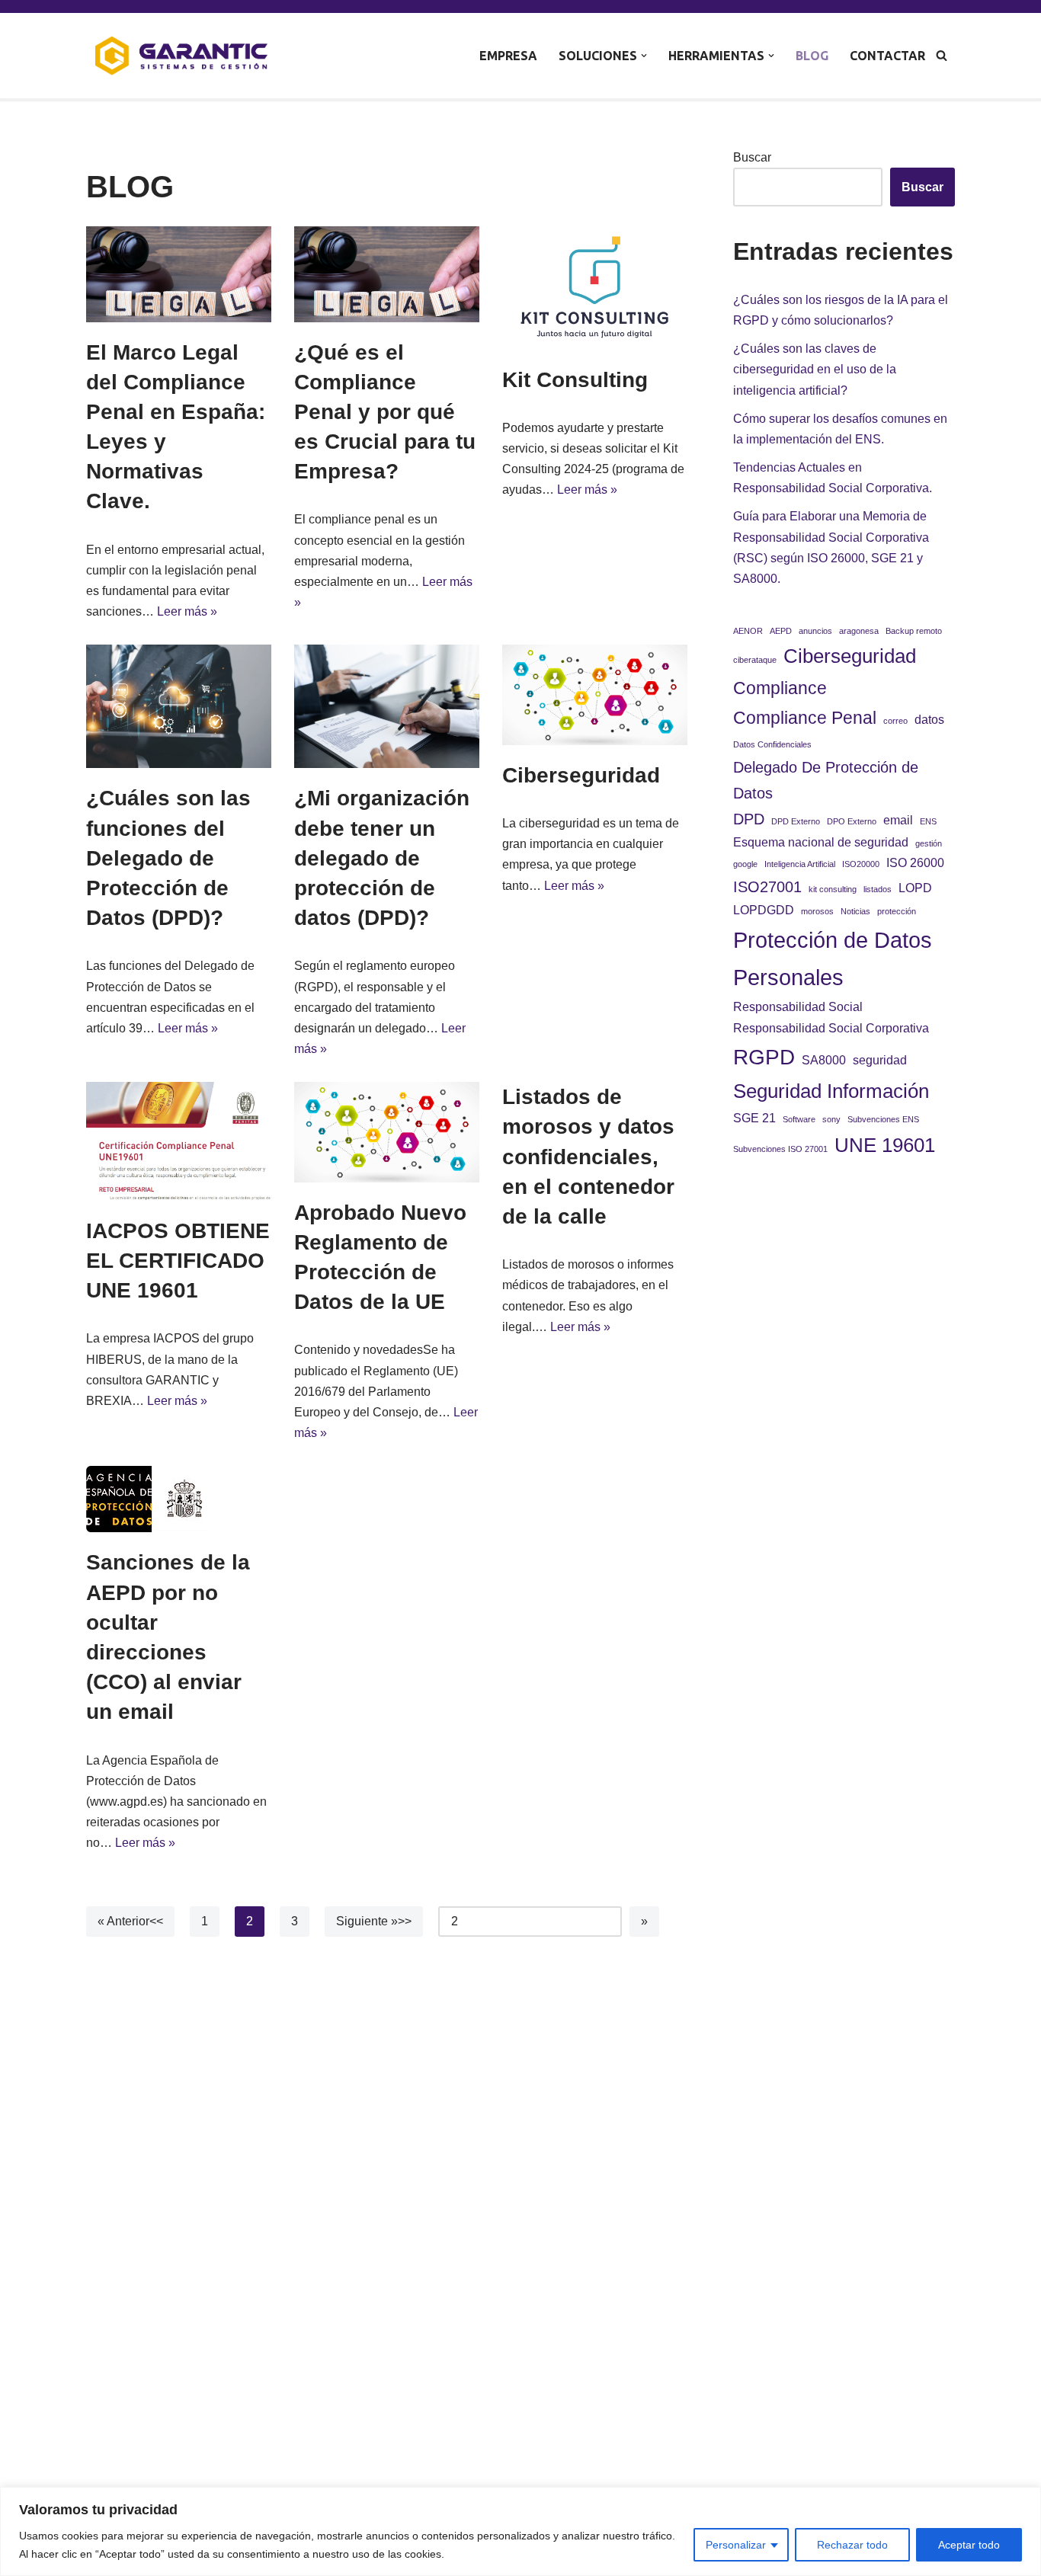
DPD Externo (796, 821)
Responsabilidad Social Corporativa (831, 1028)
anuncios (815, 631)
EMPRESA (508, 56)
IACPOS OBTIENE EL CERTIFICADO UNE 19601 (178, 1261)
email (898, 820)
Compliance (780, 688)
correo (895, 721)
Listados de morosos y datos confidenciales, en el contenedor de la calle (588, 1157)
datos (929, 719)
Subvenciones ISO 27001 (780, 1149)
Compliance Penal (805, 718)
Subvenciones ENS (883, 1119)
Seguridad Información (831, 1091)
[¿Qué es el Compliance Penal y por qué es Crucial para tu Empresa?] (387, 274)
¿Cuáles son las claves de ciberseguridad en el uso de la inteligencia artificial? (815, 369)
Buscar (752, 157)
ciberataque (755, 660)
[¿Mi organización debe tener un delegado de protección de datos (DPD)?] (387, 706)
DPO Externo (852, 821)
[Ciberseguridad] (595, 694)
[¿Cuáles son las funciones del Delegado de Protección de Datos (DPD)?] (179, 706)
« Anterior (123, 1921)
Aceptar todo (969, 2545)
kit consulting (833, 889)
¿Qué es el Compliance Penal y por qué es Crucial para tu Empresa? (385, 412)
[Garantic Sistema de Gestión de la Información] (181, 56)
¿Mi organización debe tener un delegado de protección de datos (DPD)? (382, 858)
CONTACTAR (887, 56)
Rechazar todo (852, 2545)
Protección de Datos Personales (833, 959)
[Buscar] (942, 55)
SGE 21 (754, 1118)
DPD (749, 819)
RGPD (764, 1057)
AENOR (748, 631)
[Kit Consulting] (595, 288)
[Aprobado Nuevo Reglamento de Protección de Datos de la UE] (387, 1132)
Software (799, 1119)
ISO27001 (767, 887)
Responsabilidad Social (798, 1006)
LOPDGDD (764, 910)
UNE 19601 (885, 1145)
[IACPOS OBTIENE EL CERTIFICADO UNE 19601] (179, 1141)
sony (831, 1119)
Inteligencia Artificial (800, 864)
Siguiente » (367, 1921)
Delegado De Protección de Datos (826, 780)
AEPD (781, 631)
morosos (817, 911)
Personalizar (736, 2545)
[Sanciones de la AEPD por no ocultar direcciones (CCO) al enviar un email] (179, 1499)
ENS (928, 821)
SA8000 (824, 1060)
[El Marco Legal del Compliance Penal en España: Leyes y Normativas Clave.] (179, 274)
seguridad (880, 1060)
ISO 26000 (915, 862)
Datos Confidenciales (772, 744)
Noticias (855, 911)
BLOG (812, 56)
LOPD (915, 888)
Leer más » (187, 611)
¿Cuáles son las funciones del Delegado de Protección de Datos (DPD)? (168, 858)
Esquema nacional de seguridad (821, 842)
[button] (644, 56)
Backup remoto (914, 631)
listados (878, 889)
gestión (929, 843)
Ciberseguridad (581, 775)
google (745, 864)
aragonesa (859, 631)
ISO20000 (861, 864)
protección (897, 911)
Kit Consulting (575, 380)
